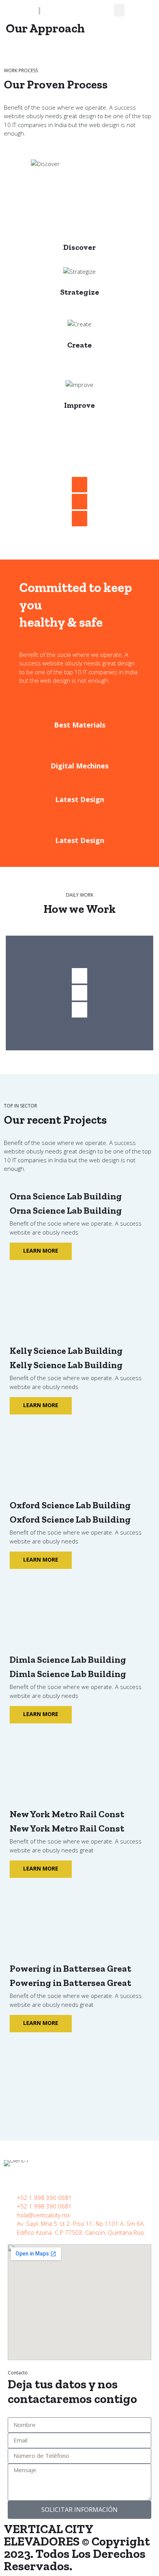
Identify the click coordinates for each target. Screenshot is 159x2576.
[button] (119, 10)
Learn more (41, 1251)
